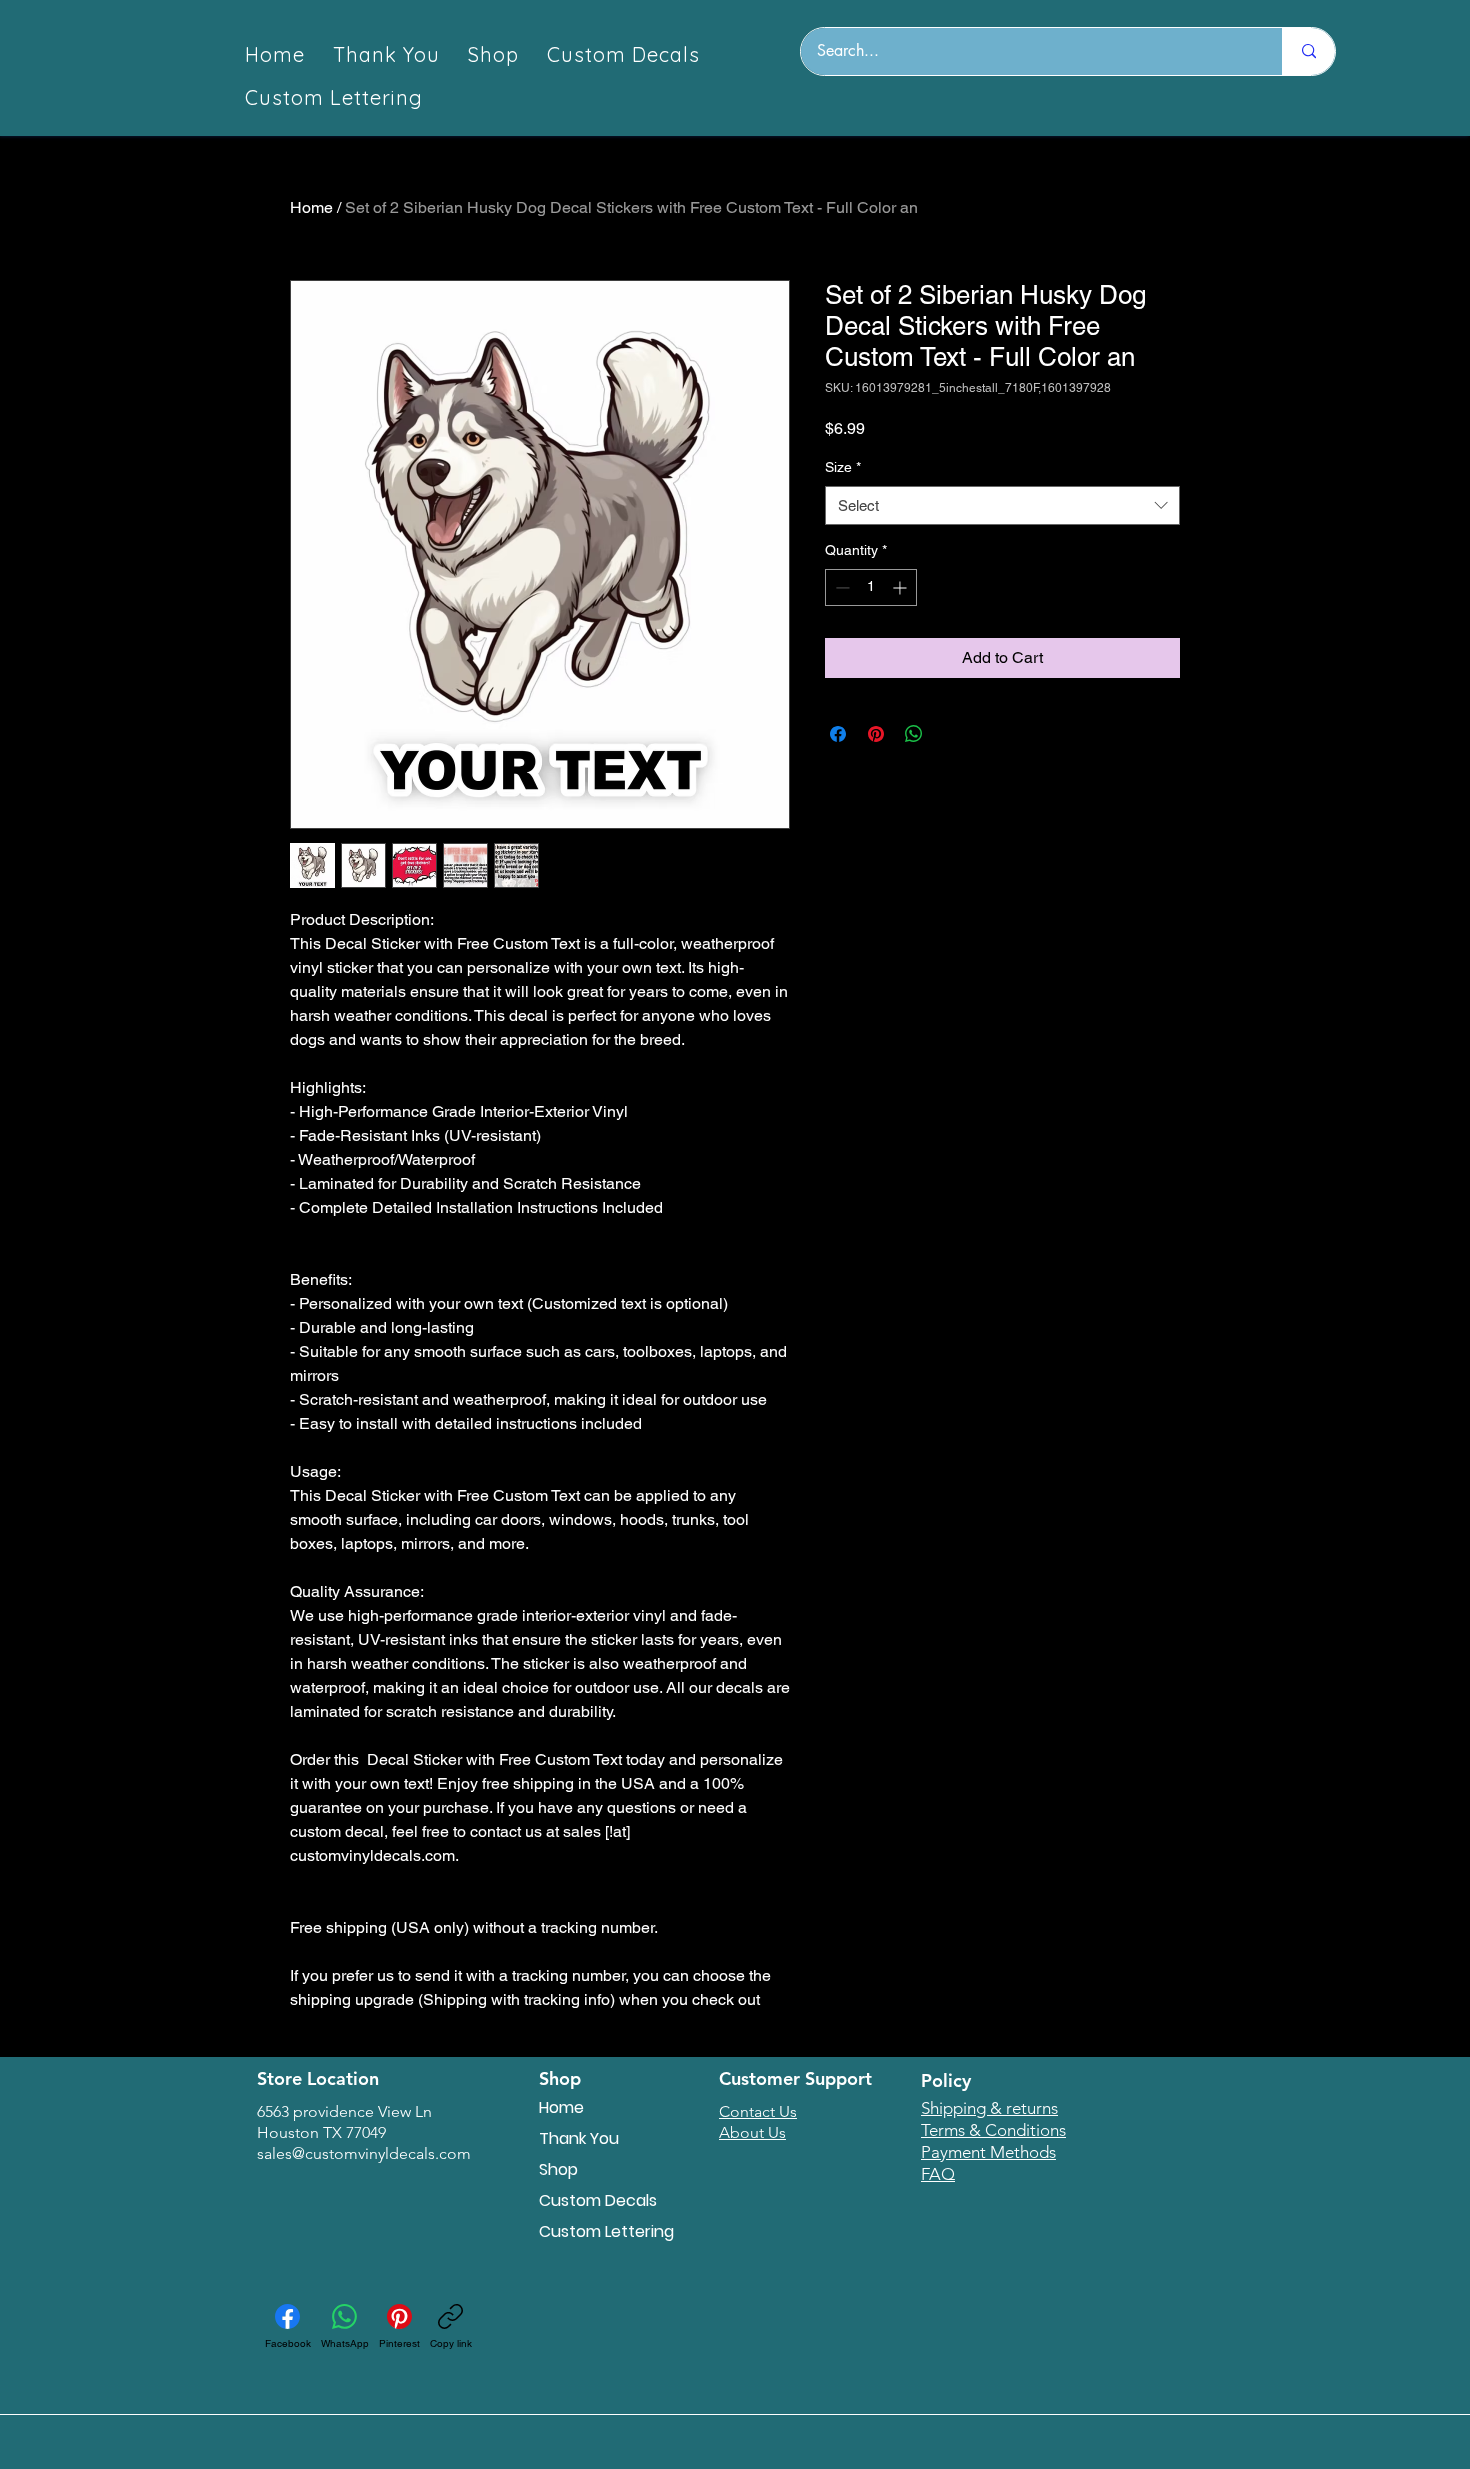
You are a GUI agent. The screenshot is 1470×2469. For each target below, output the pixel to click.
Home (311, 207)
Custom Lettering (606, 2231)
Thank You (579, 2138)
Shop (558, 2169)
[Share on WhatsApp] (914, 734)
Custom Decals (598, 2200)
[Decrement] (840, 587)
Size (843, 467)
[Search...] (1308, 51)
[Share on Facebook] (838, 734)
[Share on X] (952, 734)
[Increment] (901, 587)
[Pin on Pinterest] (876, 734)
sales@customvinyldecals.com (364, 2153)
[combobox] (1002, 505)
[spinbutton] (871, 587)
